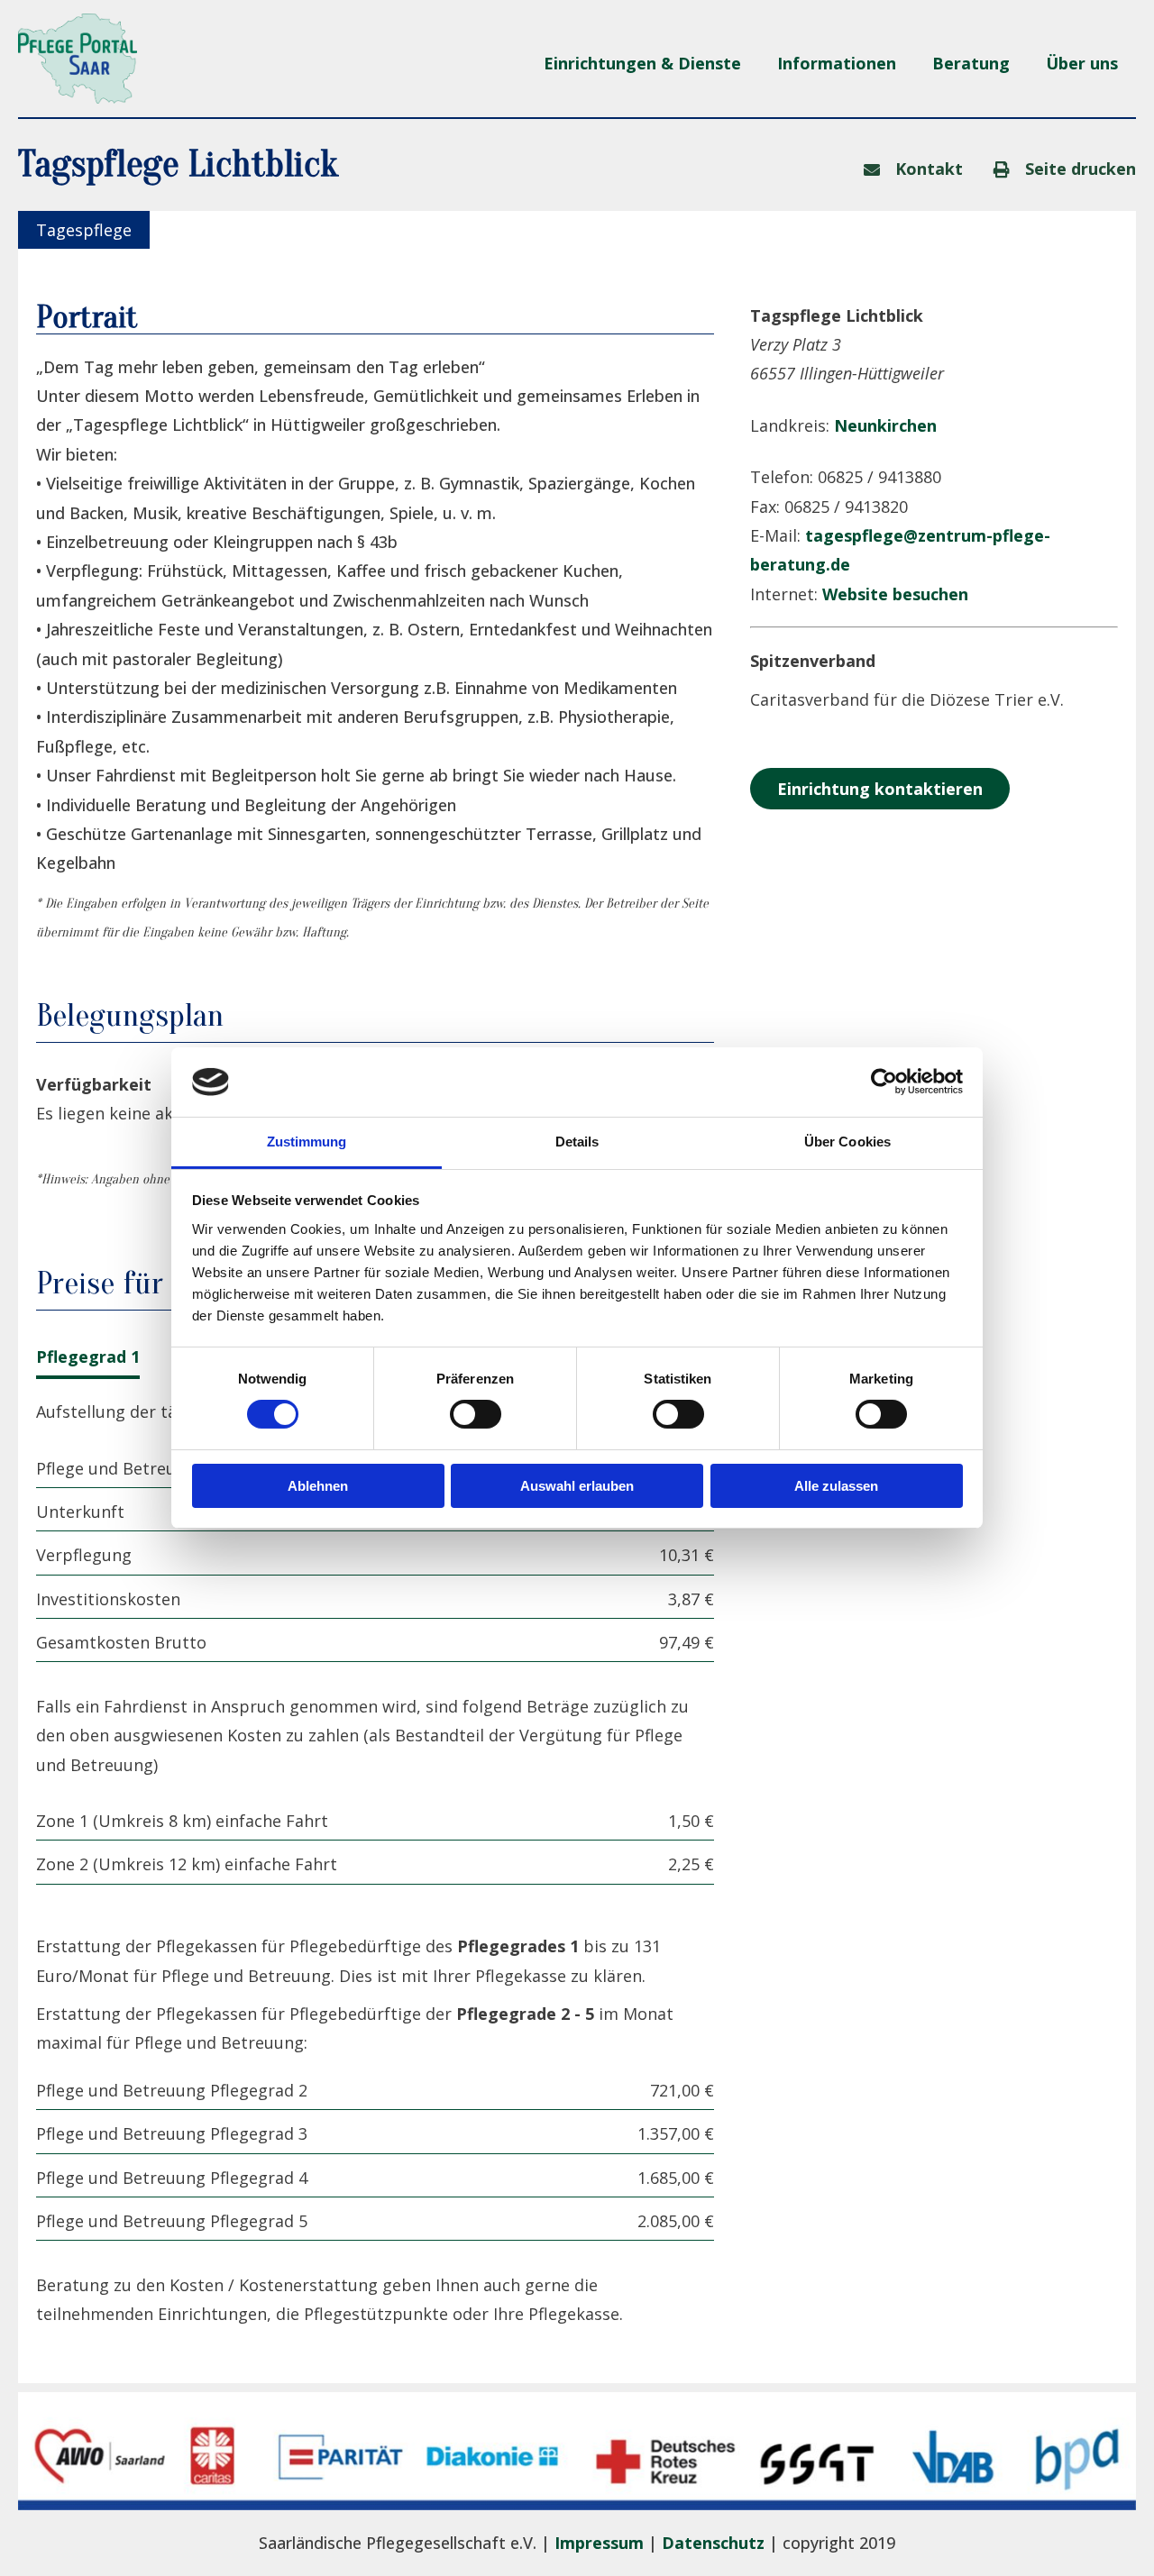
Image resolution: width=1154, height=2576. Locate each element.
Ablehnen (318, 1486)
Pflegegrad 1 (88, 1357)
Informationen (837, 63)
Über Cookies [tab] (847, 1142)
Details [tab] (577, 1142)
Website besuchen (895, 594)
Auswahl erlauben (577, 1486)
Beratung (971, 63)
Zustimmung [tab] (307, 1142)
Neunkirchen (885, 425)
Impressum (599, 2543)
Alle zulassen (836, 1486)
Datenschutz (713, 2543)
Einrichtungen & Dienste (642, 63)
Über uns (1082, 63)
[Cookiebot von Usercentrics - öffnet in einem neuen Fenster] (884, 1082)
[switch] (476, 1414)
